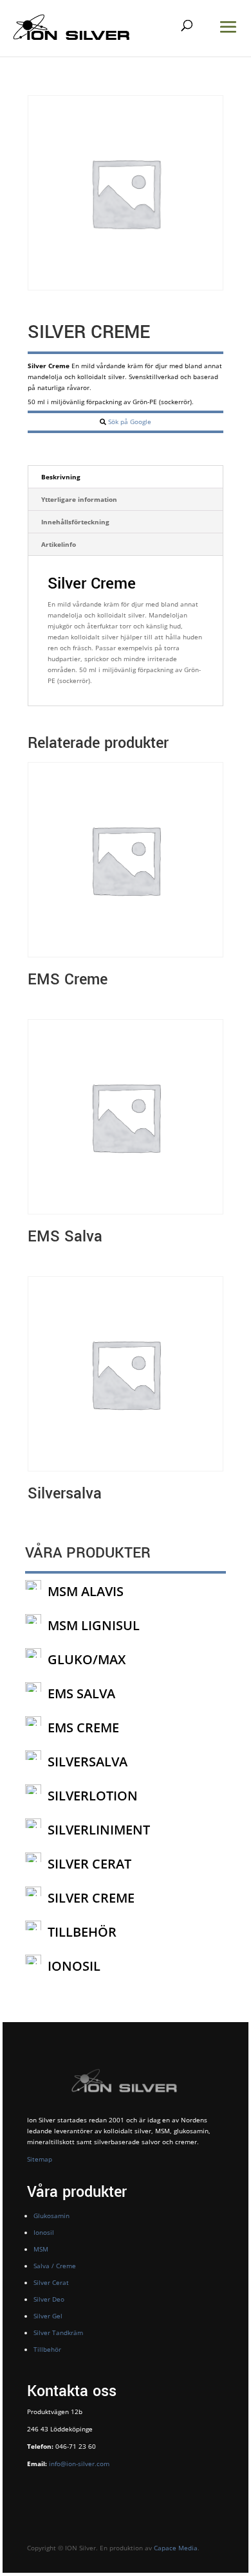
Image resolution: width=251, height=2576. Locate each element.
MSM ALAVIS (86, 1591)
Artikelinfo (59, 544)
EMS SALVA (81, 1693)
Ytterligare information (79, 499)
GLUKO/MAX (87, 1659)
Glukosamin (51, 2216)
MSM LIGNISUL (94, 1625)
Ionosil (44, 2232)
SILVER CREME (91, 1898)
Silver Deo (49, 2299)
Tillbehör (47, 2349)
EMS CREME (83, 1728)
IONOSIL (74, 1966)
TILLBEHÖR (82, 1932)
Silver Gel (48, 2316)
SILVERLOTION (93, 1796)
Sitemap (40, 2159)
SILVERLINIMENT (99, 1830)
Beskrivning (61, 477)
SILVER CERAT (89, 1864)
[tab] (126, 477)
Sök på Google (130, 422)
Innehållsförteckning (75, 522)
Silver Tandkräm (58, 2332)
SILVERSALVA (88, 1762)
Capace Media (176, 2548)
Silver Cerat (51, 2282)
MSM (41, 2249)
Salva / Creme (55, 2266)
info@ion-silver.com (78, 2464)
